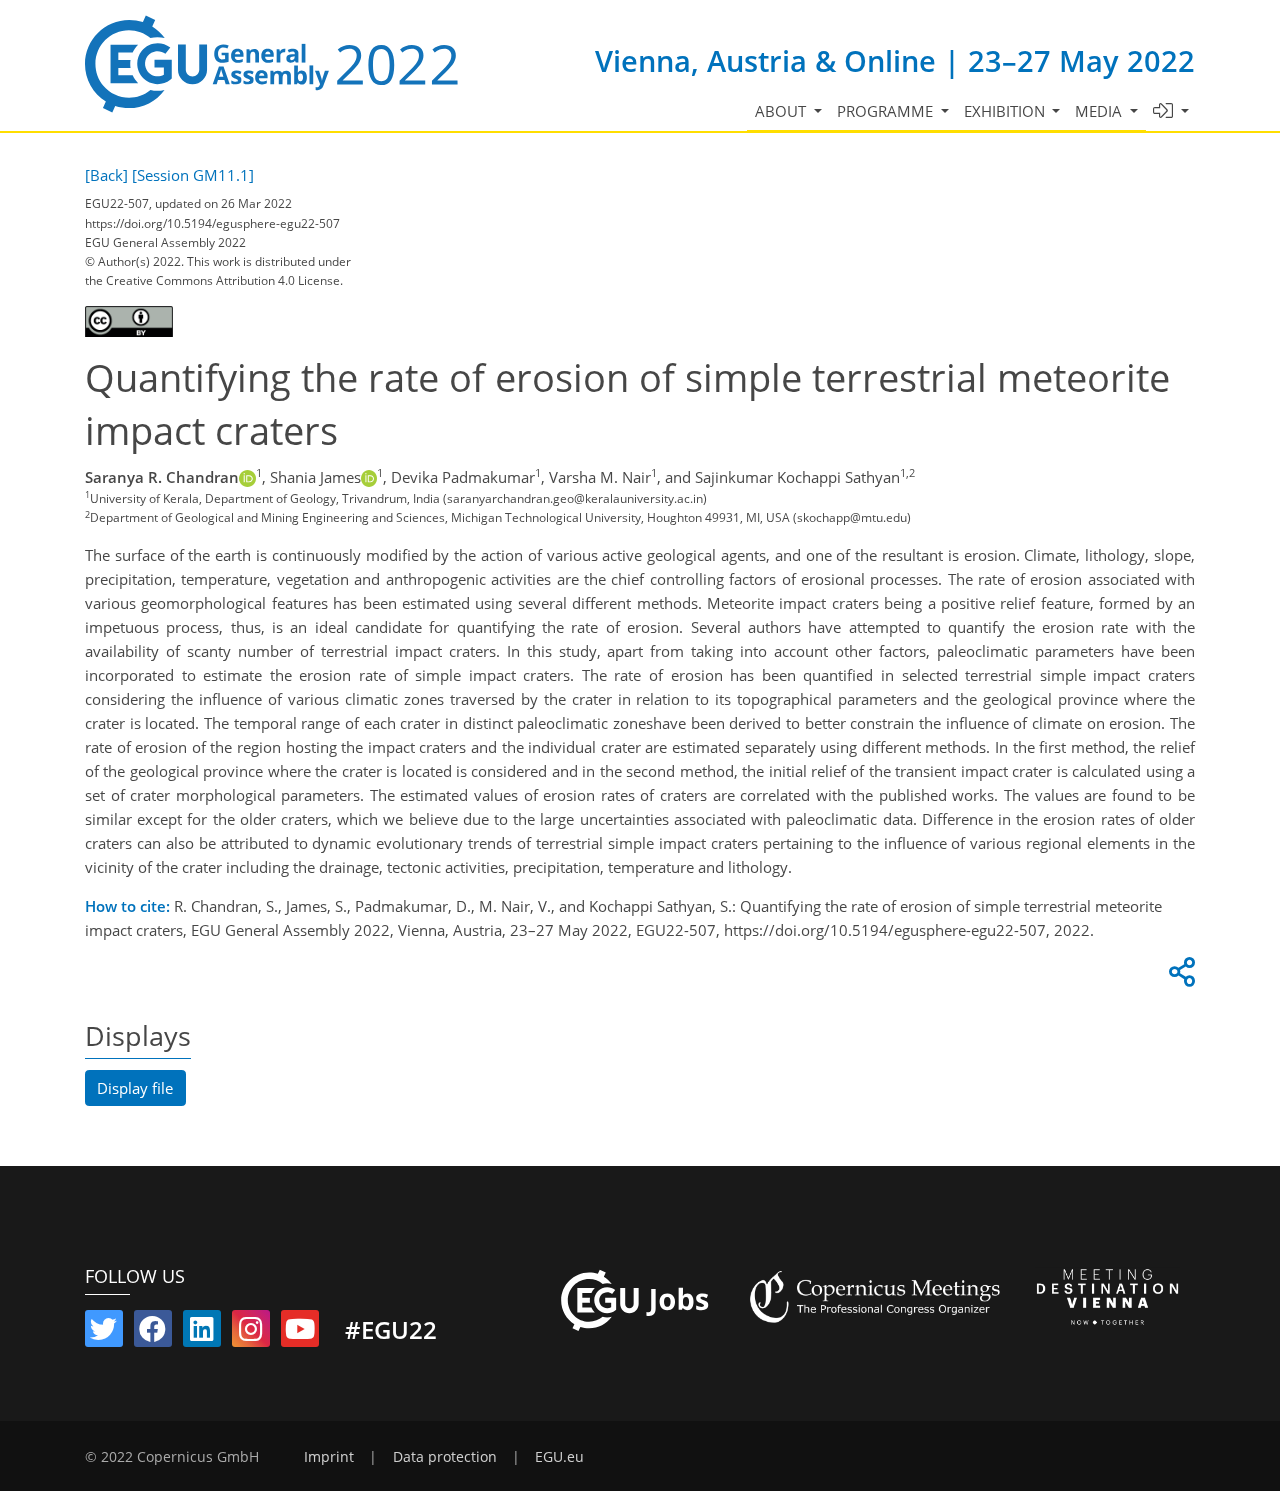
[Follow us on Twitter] (104, 1333)
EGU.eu (559, 1457)
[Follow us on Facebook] (153, 1333)
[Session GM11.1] (193, 175)
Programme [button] (887, 111)
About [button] (782, 111)
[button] (1171, 111)
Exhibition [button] (1006, 111)
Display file (135, 1088)
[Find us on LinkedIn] (202, 1333)
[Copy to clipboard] (1179, 977)
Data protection (445, 1457)
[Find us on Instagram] (251, 1333)
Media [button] (1100, 111)
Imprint (329, 1457)
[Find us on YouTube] (300, 1333)
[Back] (106, 175)
